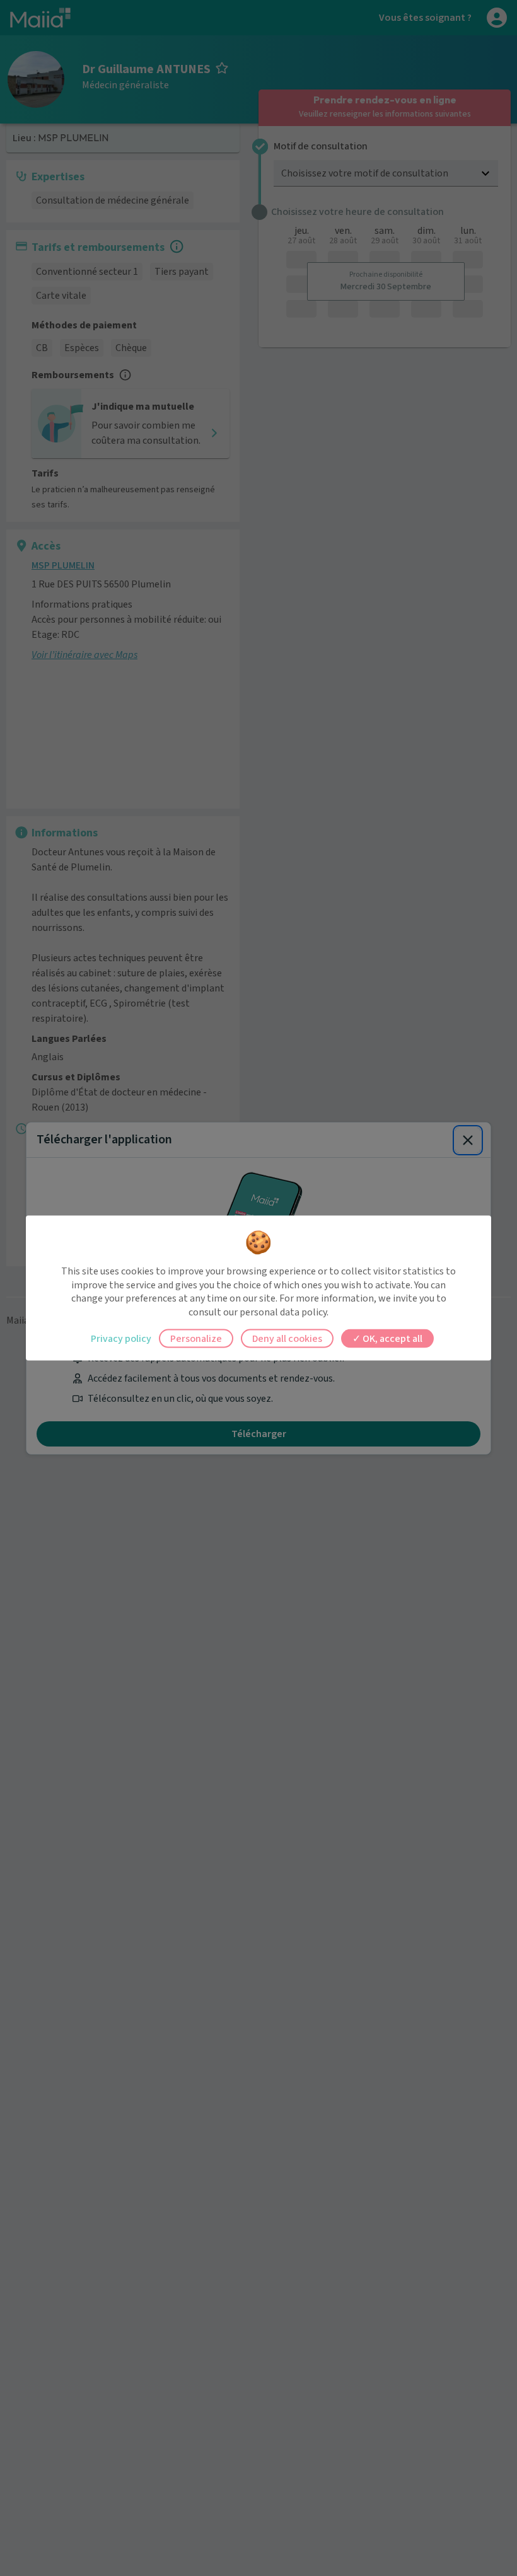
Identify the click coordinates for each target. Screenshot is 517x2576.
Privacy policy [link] (121, 1339)
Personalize (196, 1339)
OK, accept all (392, 1339)
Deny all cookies (287, 1339)
